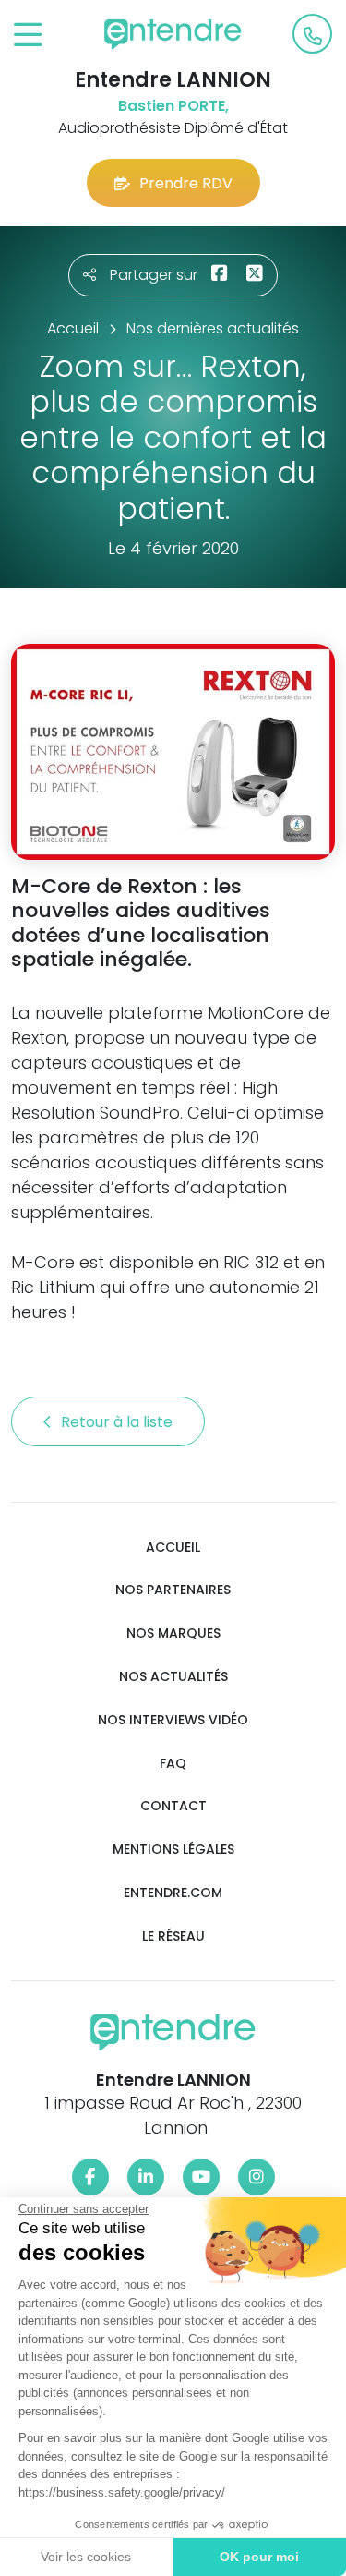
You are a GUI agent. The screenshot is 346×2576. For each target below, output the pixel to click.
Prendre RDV (186, 183)
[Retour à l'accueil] (173, 34)
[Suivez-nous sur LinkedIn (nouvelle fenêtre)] (146, 2177)
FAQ (173, 1764)
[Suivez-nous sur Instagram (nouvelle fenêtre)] (257, 2177)
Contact (173, 1806)
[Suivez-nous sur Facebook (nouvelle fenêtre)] (90, 2177)
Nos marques (173, 1633)
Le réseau (173, 1936)
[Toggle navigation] (28, 36)
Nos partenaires (173, 1590)
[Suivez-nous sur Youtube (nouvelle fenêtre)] (201, 2177)
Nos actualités (173, 1677)
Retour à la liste (119, 1422)
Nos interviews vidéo (173, 1720)
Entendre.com (173, 1893)
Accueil (173, 1548)
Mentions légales (173, 1850)
